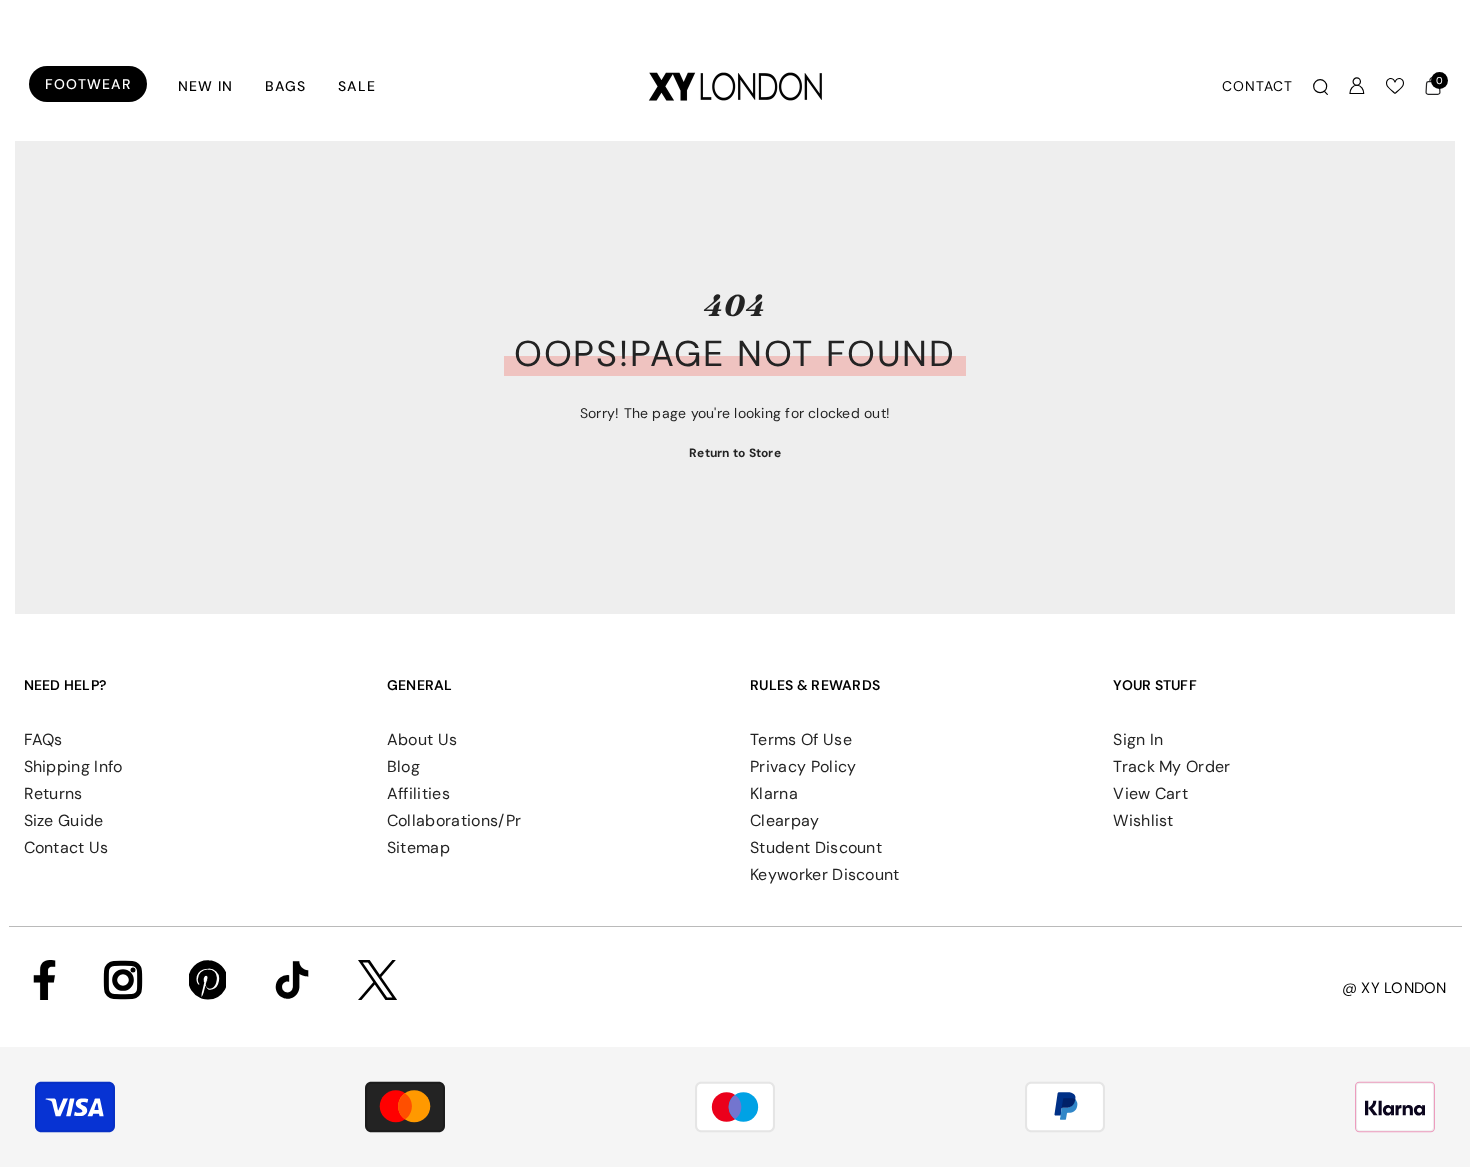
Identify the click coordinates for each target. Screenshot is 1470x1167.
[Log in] (1357, 86)
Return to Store (735, 453)
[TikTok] (292, 980)
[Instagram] (123, 980)
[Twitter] (377, 980)
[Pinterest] (208, 980)
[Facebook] (44, 980)
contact (1257, 86)
